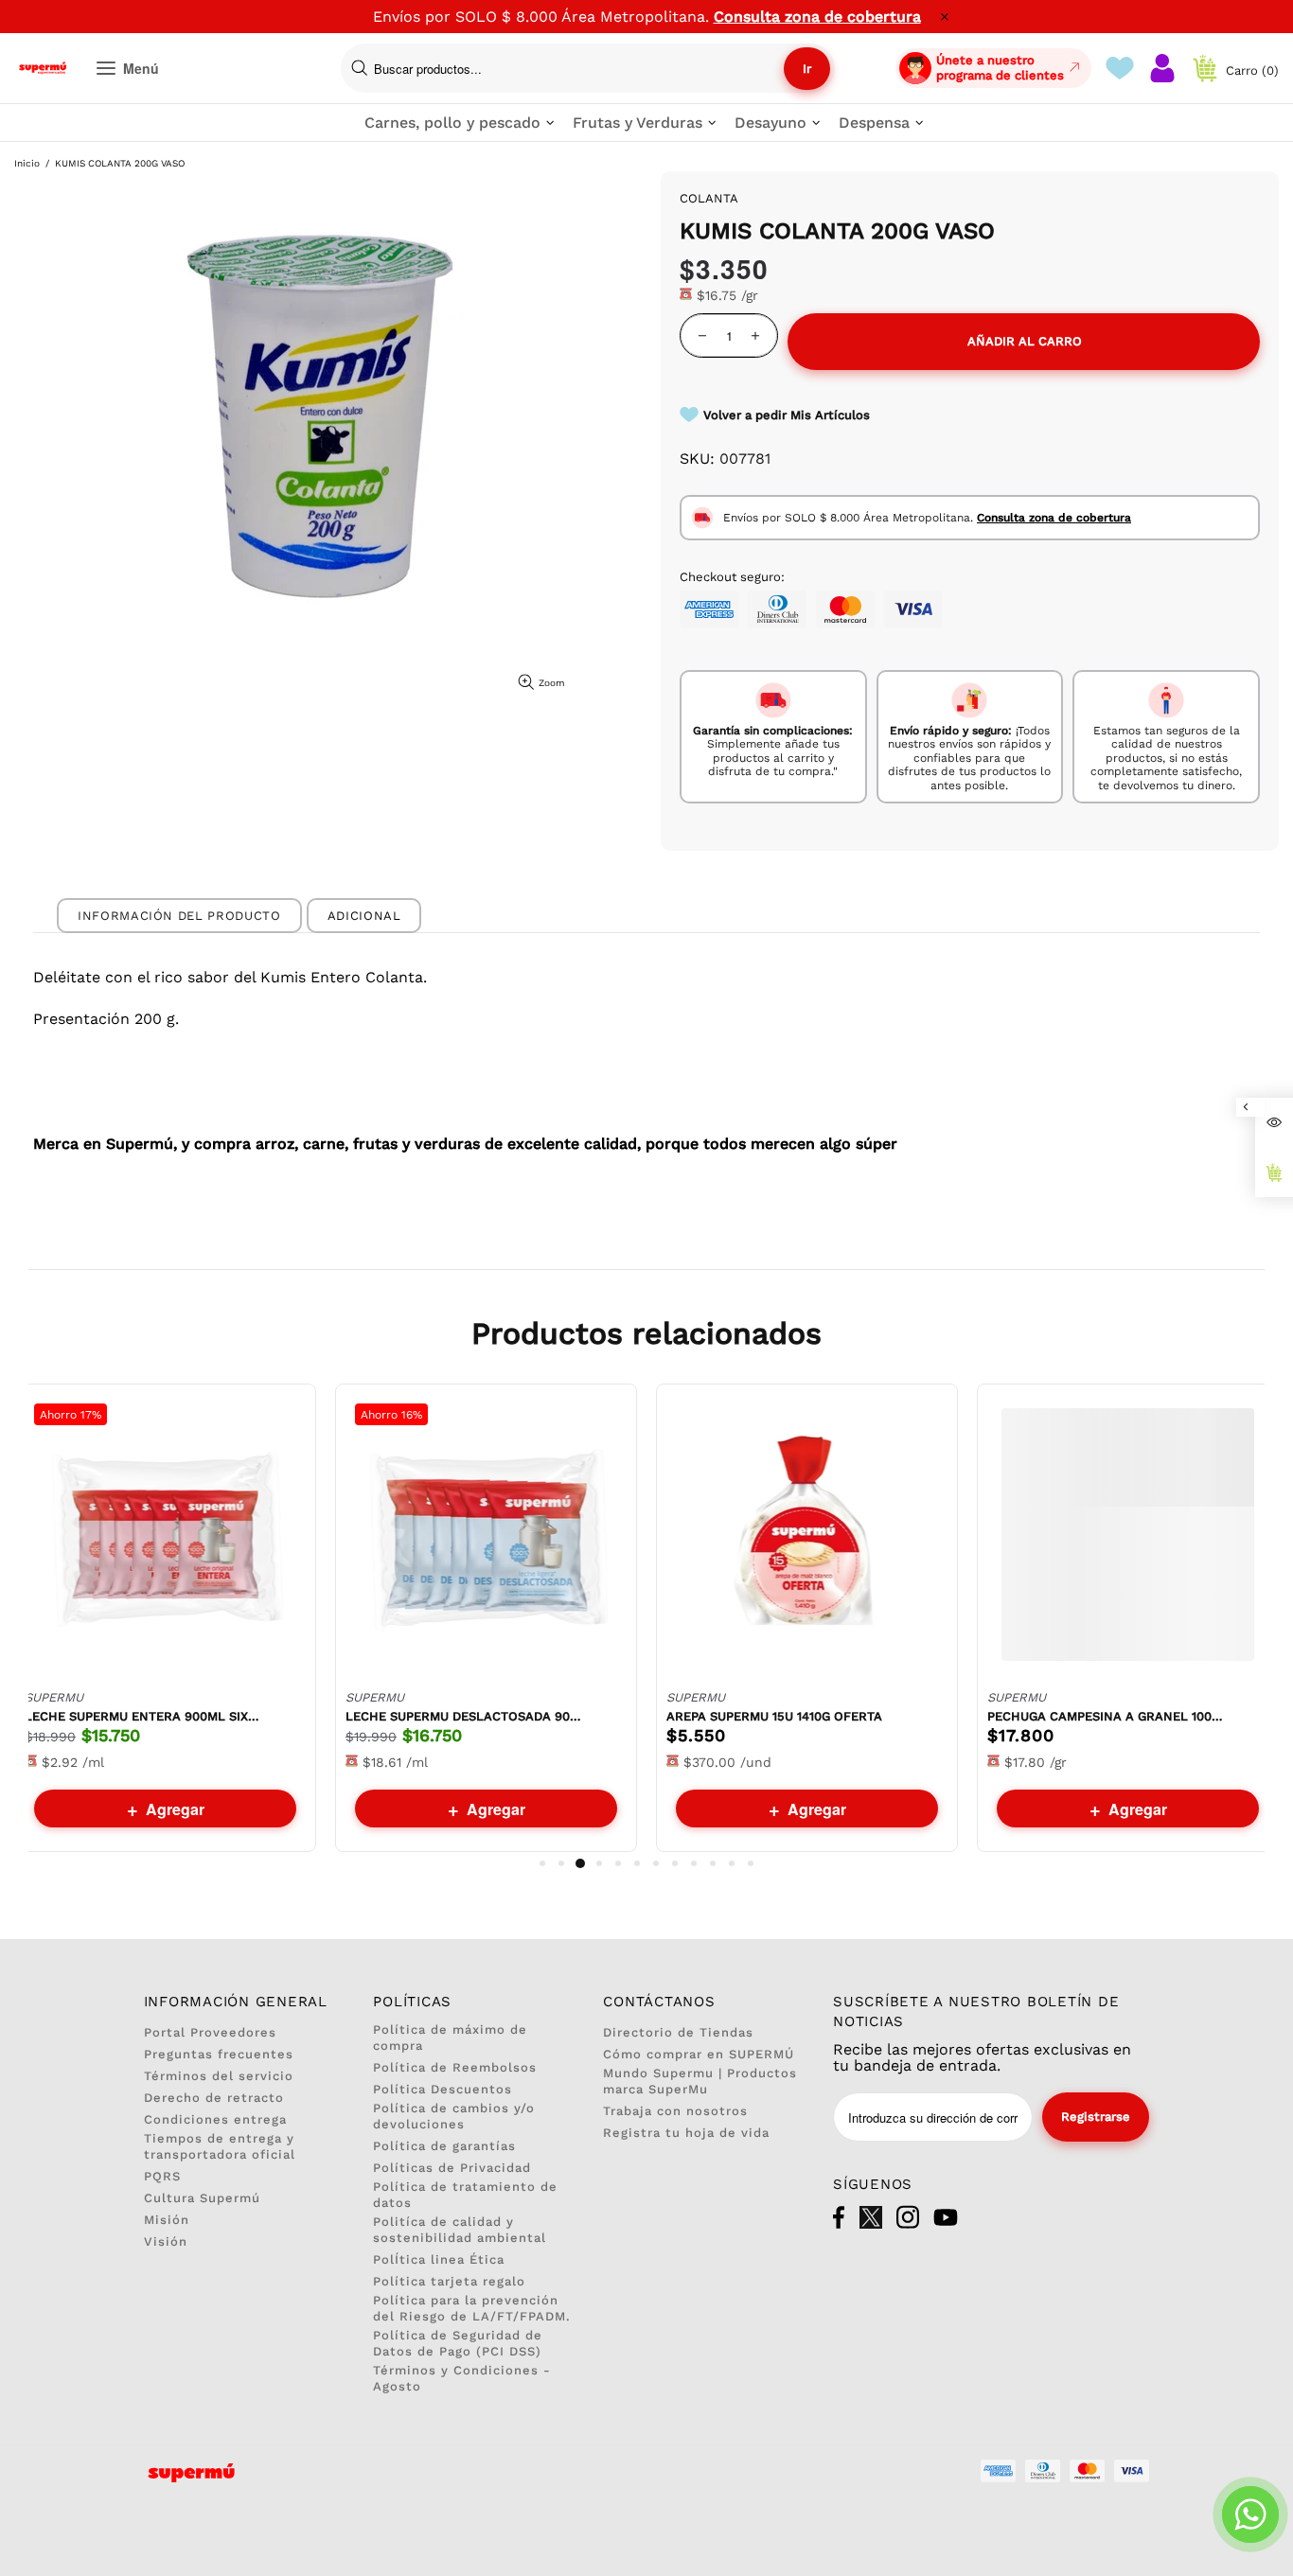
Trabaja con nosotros (675, 2111)
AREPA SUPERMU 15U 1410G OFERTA (774, 1716)
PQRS (162, 2176)
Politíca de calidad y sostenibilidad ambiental (460, 2230)
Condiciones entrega (215, 2119)
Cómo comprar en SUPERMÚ (699, 2054)
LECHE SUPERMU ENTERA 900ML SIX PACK (143, 1716)
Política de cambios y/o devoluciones (454, 2116)
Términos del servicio (219, 2076)
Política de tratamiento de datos (465, 2195)
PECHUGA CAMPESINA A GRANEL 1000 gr (1106, 1716)
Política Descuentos (443, 2089)
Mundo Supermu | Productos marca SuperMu (700, 2081)
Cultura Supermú (202, 2198)
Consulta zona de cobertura (817, 17)
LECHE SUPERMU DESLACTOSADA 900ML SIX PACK (464, 1716)
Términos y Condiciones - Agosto (462, 2378)
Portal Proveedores (210, 2032)
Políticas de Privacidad (452, 2168)
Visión (166, 2241)
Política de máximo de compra (450, 2038)
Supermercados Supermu (43, 68)
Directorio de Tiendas (678, 2032)
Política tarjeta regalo (449, 2281)
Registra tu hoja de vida (686, 2133)
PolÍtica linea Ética (439, 2259)
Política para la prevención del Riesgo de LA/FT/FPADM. (472, 2308)
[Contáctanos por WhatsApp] (1250, 2514)
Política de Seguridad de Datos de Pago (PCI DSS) (458, 2343)
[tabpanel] (165, 1618)
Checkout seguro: (732, 577)
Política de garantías (444, 2146)
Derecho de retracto (214, 2098)
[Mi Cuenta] (1162, 68)
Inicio (27, 163)
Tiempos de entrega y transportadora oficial (220, 2146)
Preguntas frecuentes (219, 2054)
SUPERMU (54, 1697)
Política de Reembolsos (455, 2067)
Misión (167, 2220)
